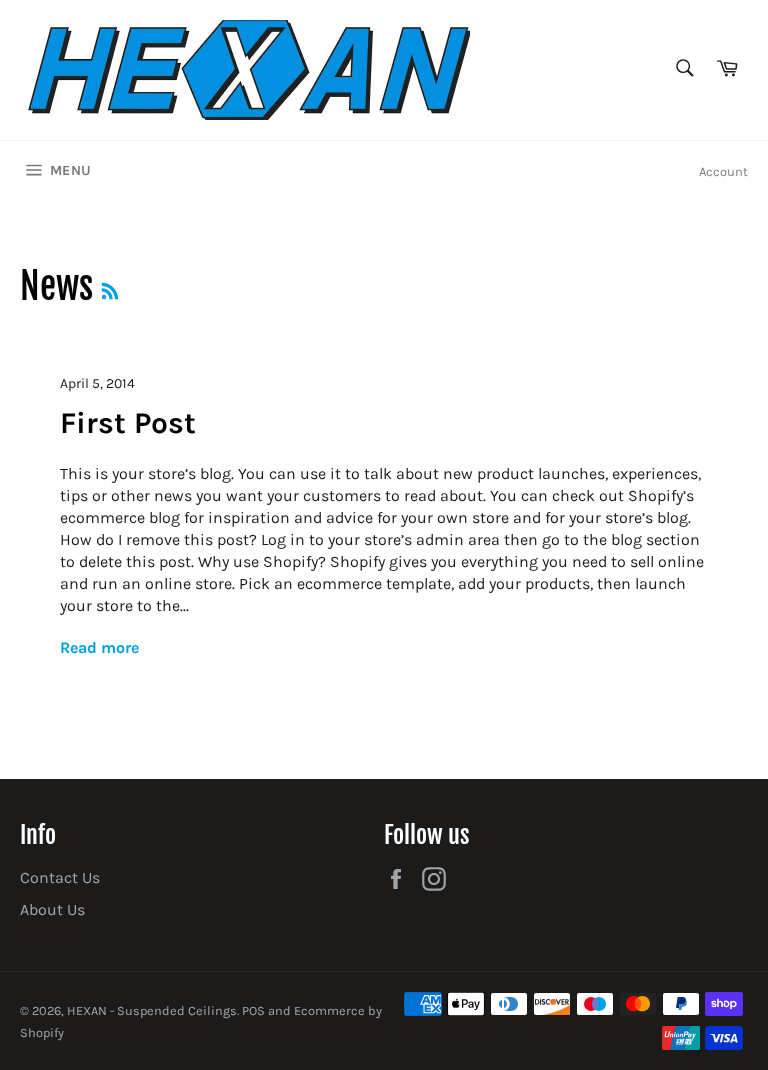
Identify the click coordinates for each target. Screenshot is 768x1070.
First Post (128, 423)
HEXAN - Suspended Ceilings (152, 1010)
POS (253, 1010)
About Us (52, 909)
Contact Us (60, 877)
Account (723, 171)
